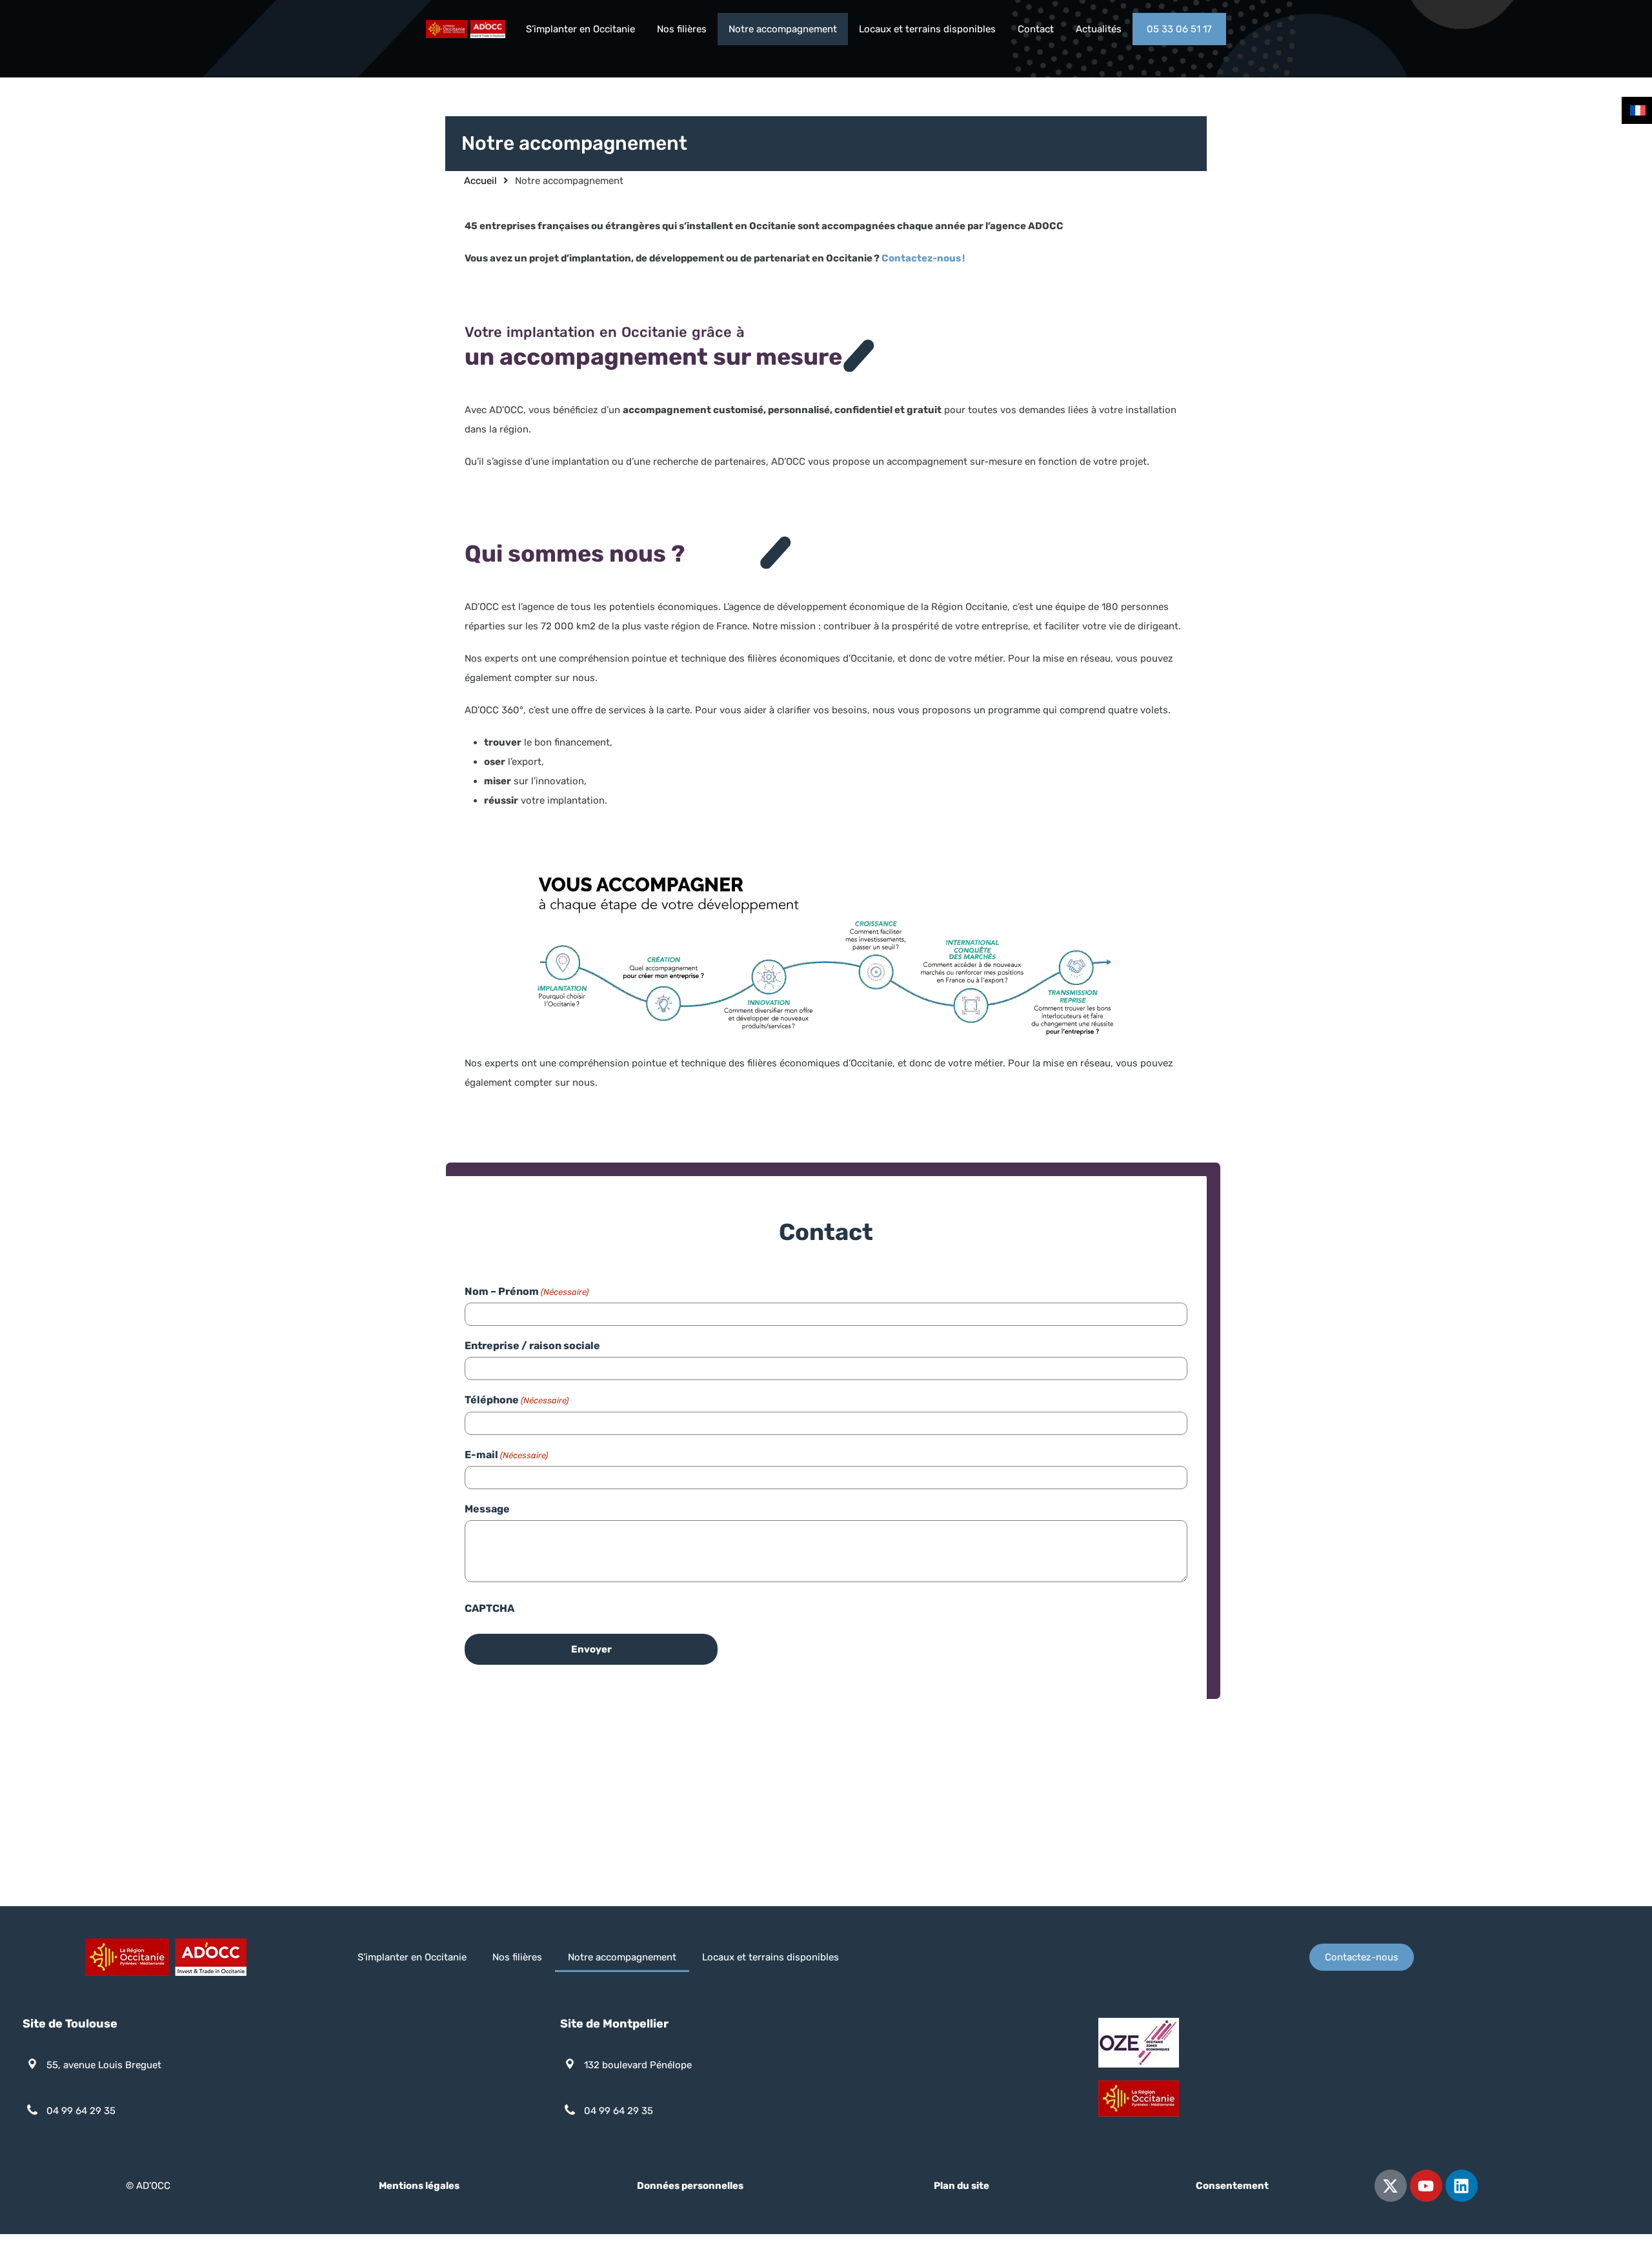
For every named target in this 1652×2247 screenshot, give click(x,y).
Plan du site (962, 2186)
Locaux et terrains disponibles (927, 29)
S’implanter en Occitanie (580, 29)
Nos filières (682, 29)
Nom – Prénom (527, 1291)
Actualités (1099, 29)
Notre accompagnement (783, 29)
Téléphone (517, 1400)
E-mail (506, 1455)
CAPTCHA (489, 1608)
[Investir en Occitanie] (466, 32)
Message (487, 1509)
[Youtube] (1426, 2186)
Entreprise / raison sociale (532, 1346)
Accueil (480, 181)
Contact (1036, 29)
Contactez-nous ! (923, 258)
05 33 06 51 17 (1179, 29)
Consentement (1232, 2186)
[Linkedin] (1462, 2186)
